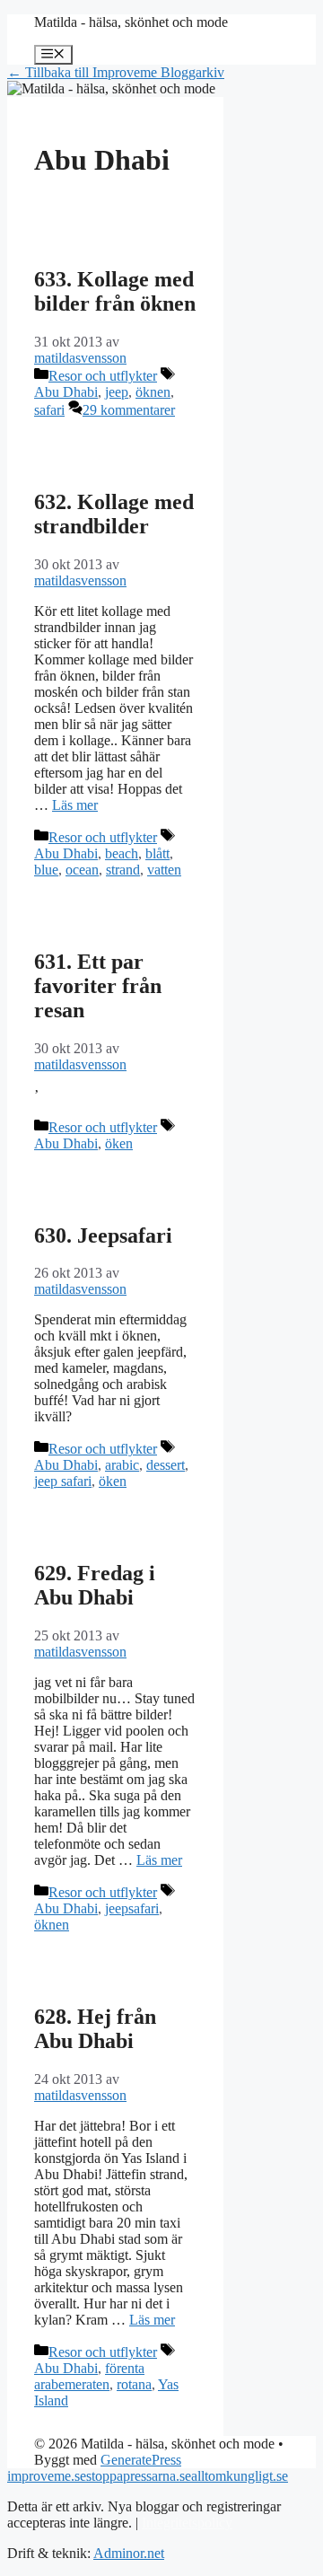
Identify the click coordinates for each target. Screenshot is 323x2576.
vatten (164, 870)
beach (122, 853)
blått (157, 853)
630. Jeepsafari (103, 1235)
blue (46, 870)
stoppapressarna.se (139, 2476)
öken (119, 1143)
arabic (122, 1465)
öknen (153, 392)
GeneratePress (141, 2460)
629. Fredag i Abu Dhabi (95, 1585)
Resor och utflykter (103, 376)
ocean (82, 870)
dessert (166, 1465)
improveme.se (47, 2476)
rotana (134, 2384)
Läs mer (75, 805)
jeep (117, 392)
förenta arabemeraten (89, 2376)
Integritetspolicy (187, 2523)
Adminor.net (129, 2553)
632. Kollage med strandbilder (114, 514)
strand (123, 870)
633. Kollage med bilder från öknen (115, 291)
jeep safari (63, 1481)
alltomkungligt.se (240, 2476)
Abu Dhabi (66, 392)
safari (49, 410)
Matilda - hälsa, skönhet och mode (131, 22)
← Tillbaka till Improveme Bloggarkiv (116, 72)
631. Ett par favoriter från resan (98, 986)
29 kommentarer (129, 410)
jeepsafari (132, 1908)
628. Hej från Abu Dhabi (95, 2029)
